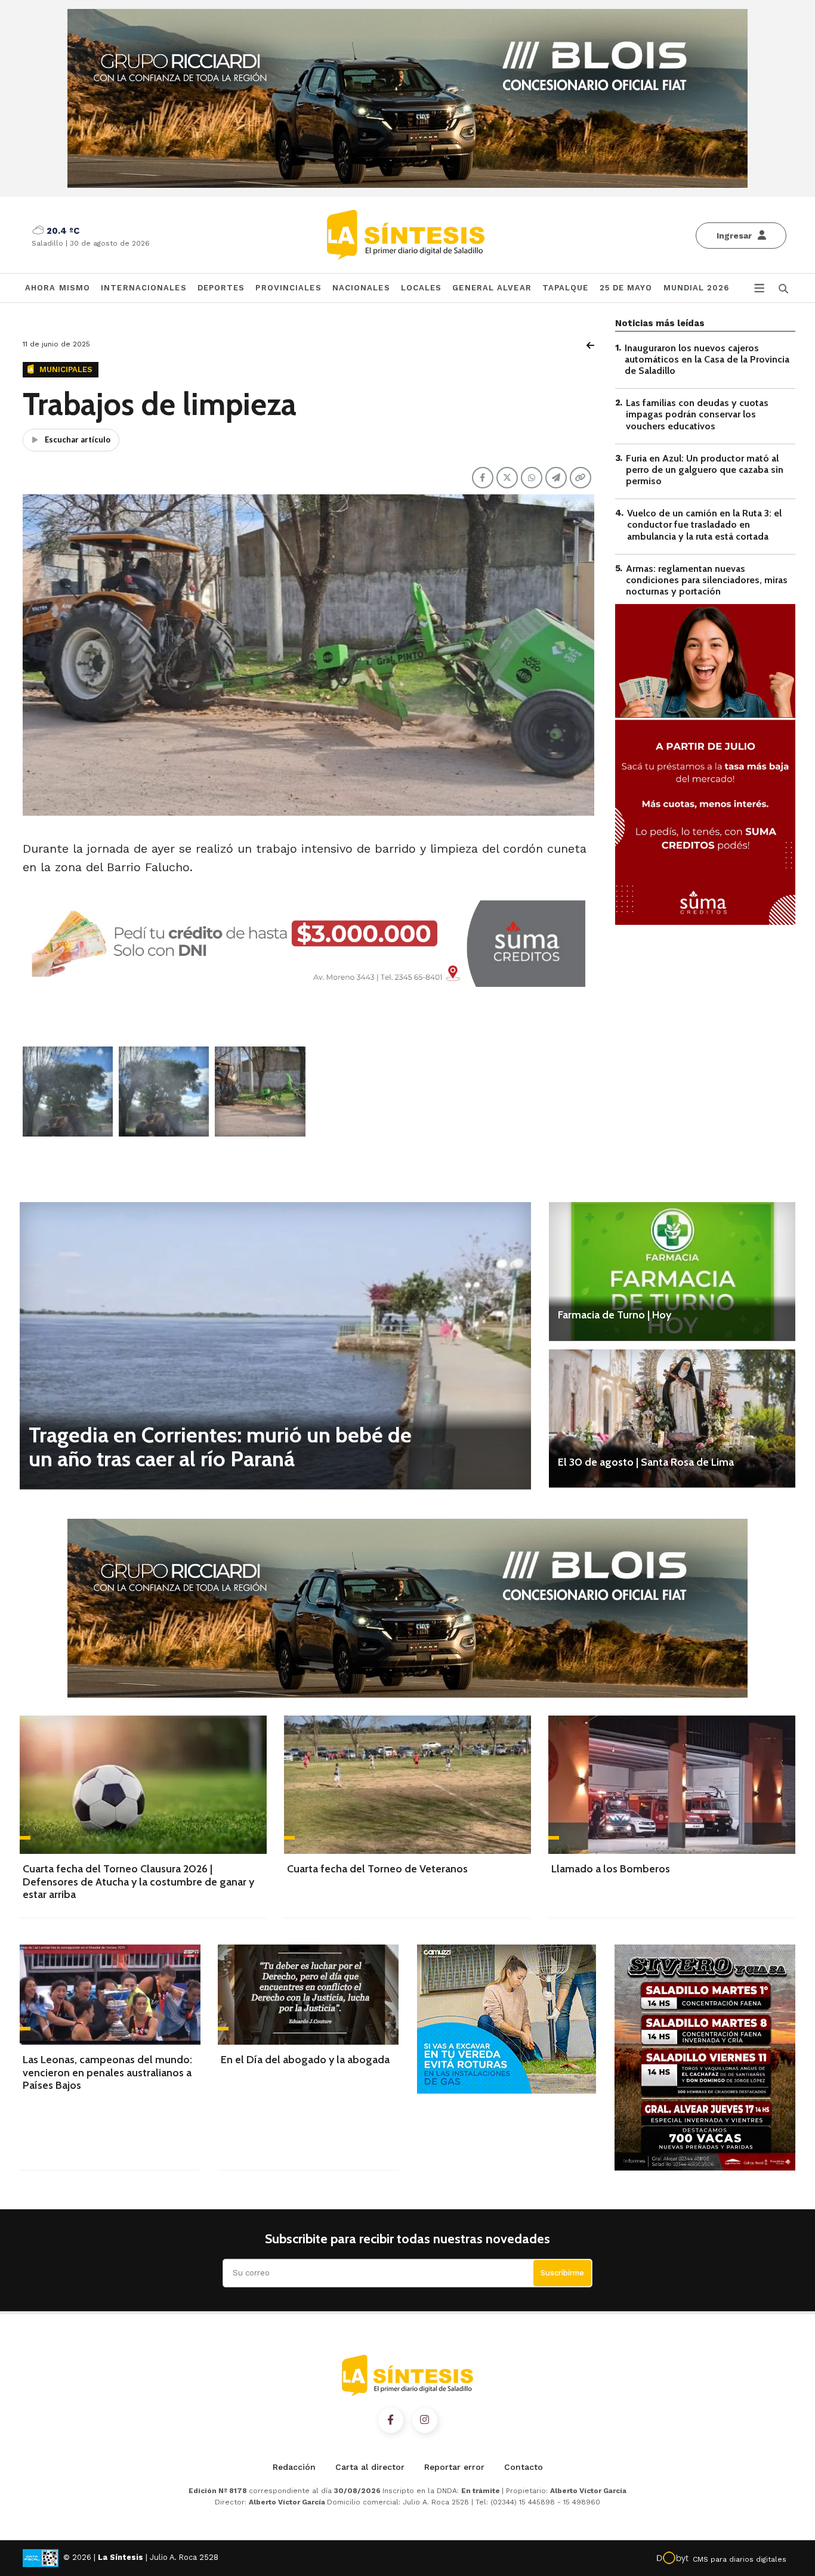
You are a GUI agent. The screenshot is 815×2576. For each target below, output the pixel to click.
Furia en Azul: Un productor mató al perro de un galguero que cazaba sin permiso (705, 470)
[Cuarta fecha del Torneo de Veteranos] (407, 1785)
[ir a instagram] (425, 2420)
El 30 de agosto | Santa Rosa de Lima (646, 1462)
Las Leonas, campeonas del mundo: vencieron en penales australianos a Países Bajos (107, 2072)
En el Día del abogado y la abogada (305, 2060)
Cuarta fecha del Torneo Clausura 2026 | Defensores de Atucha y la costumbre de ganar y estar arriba (138, 1882)
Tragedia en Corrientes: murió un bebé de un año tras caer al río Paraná (220, 1447)
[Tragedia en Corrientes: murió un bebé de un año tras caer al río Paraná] (275, 1346)
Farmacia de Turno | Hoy (615, 1315)
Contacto (524, 2467)
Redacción (294, 2467)
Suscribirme (562, 2273)
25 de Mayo (626, 288)
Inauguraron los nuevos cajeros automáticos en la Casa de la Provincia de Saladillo (707, 359)
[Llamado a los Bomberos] (672, 1785)
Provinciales (288, 288)
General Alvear (492, 288)
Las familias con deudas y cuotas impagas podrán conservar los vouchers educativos (697, 415)
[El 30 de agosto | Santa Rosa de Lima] (672, 1419)
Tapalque (566, 288)
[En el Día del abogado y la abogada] (308, 1994)
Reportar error (454, 2467)
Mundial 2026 (696, 288)
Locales (422, 288)
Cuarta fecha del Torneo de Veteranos (377, 1869)
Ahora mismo (58, 288)
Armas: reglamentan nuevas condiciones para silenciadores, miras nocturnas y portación (707, 580)
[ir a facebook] (391, 2420)
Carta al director (370, 2467)
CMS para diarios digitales (740, 2559)
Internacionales (144, 288)
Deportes (221, 288)
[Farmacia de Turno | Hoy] (672, 1271)
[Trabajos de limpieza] (68, 1092)
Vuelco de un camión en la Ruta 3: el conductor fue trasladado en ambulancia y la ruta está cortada (704, 525)
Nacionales (361, 288)
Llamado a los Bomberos (611, 1869)
